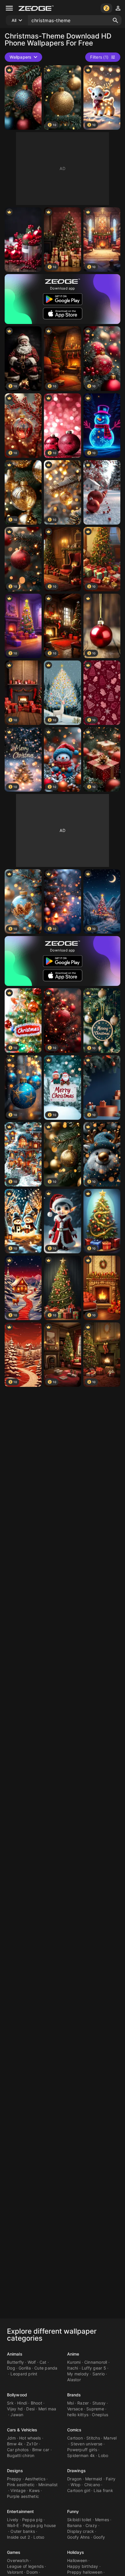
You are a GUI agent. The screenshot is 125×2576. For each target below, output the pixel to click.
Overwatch (18, 2560)
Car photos (18, 2450)
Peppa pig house (39, 2525)
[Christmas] (23, 98)
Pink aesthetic (21, 2485)
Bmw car (41, 2450)
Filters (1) (99, 57)
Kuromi (74, 2362)
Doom (32, 2572)
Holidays (76, 2552)
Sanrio (99, 2374)
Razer (83, 2403)
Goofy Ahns (78, 2537)
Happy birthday (83, 2566)
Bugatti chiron (21, 2455)
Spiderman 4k (81, 2455)
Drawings (76, 2471)
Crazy (91, 2525)
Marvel (110, 2438)
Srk (10, 2403)
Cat (43, 2362)
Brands (74, 2395)
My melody (78, 2374)
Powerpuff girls (82, 2450)
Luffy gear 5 (94, 2368)
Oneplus (100, 2415)
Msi (70, 2403)
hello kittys (78, 2415)
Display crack (81, 2531)
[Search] (115, 20)
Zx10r (32, 2444)
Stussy (99, 2403)
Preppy (14, 2479)
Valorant (15, 2572)
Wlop (76, 2485)
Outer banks (23, 2531)
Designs (15, 2471)
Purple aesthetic (23, 2496)
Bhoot (36, 2403)
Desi (30, 2409)
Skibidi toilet (79, 2520)
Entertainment (20, 2511)
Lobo (103, 2455)
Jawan (17, 2415)
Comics (74, 2430)
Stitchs (93, 2438)
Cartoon (75, 2438)
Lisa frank (103, 2490)
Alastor (74, 2380)
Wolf (32, 2362)
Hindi (22, 2403)
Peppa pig (32, 2520)
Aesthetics (35, 2479)
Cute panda (46, 2368)
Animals (15, 2354)
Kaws (34, 2490)
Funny (73, 2511)
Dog (11, 2368)
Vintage (18, 2490)
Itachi (73, 2368)
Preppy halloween (85, 2572)
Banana (75, 2525)
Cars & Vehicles (22, 2430)
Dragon (74, 2479)
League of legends (25, 2566)
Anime (73, 2354)
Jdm (11, 2438)
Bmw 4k (15, 2444)
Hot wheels (30, 2438)
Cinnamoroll (96, 2362)
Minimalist (48, 2485)
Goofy (99, 2537)
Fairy (111, 2479)
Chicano (92, 2485)
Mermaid (94, 2479)
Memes (102, 2520)
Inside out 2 (18, 2537)
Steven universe (86, 2444)
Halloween (77, 2560)
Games (14, 2552)
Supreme (95, 2409)
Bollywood (17, 2395)
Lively (13, 2520)
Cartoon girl (79, 2490)
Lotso (39, 2537)
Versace (75, 2409)
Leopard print (24, 2374)
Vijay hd (15, 2409)
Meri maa (47, 2409)
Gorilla (25, 2368)
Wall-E (13, 2525)
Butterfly (15, 2362)
